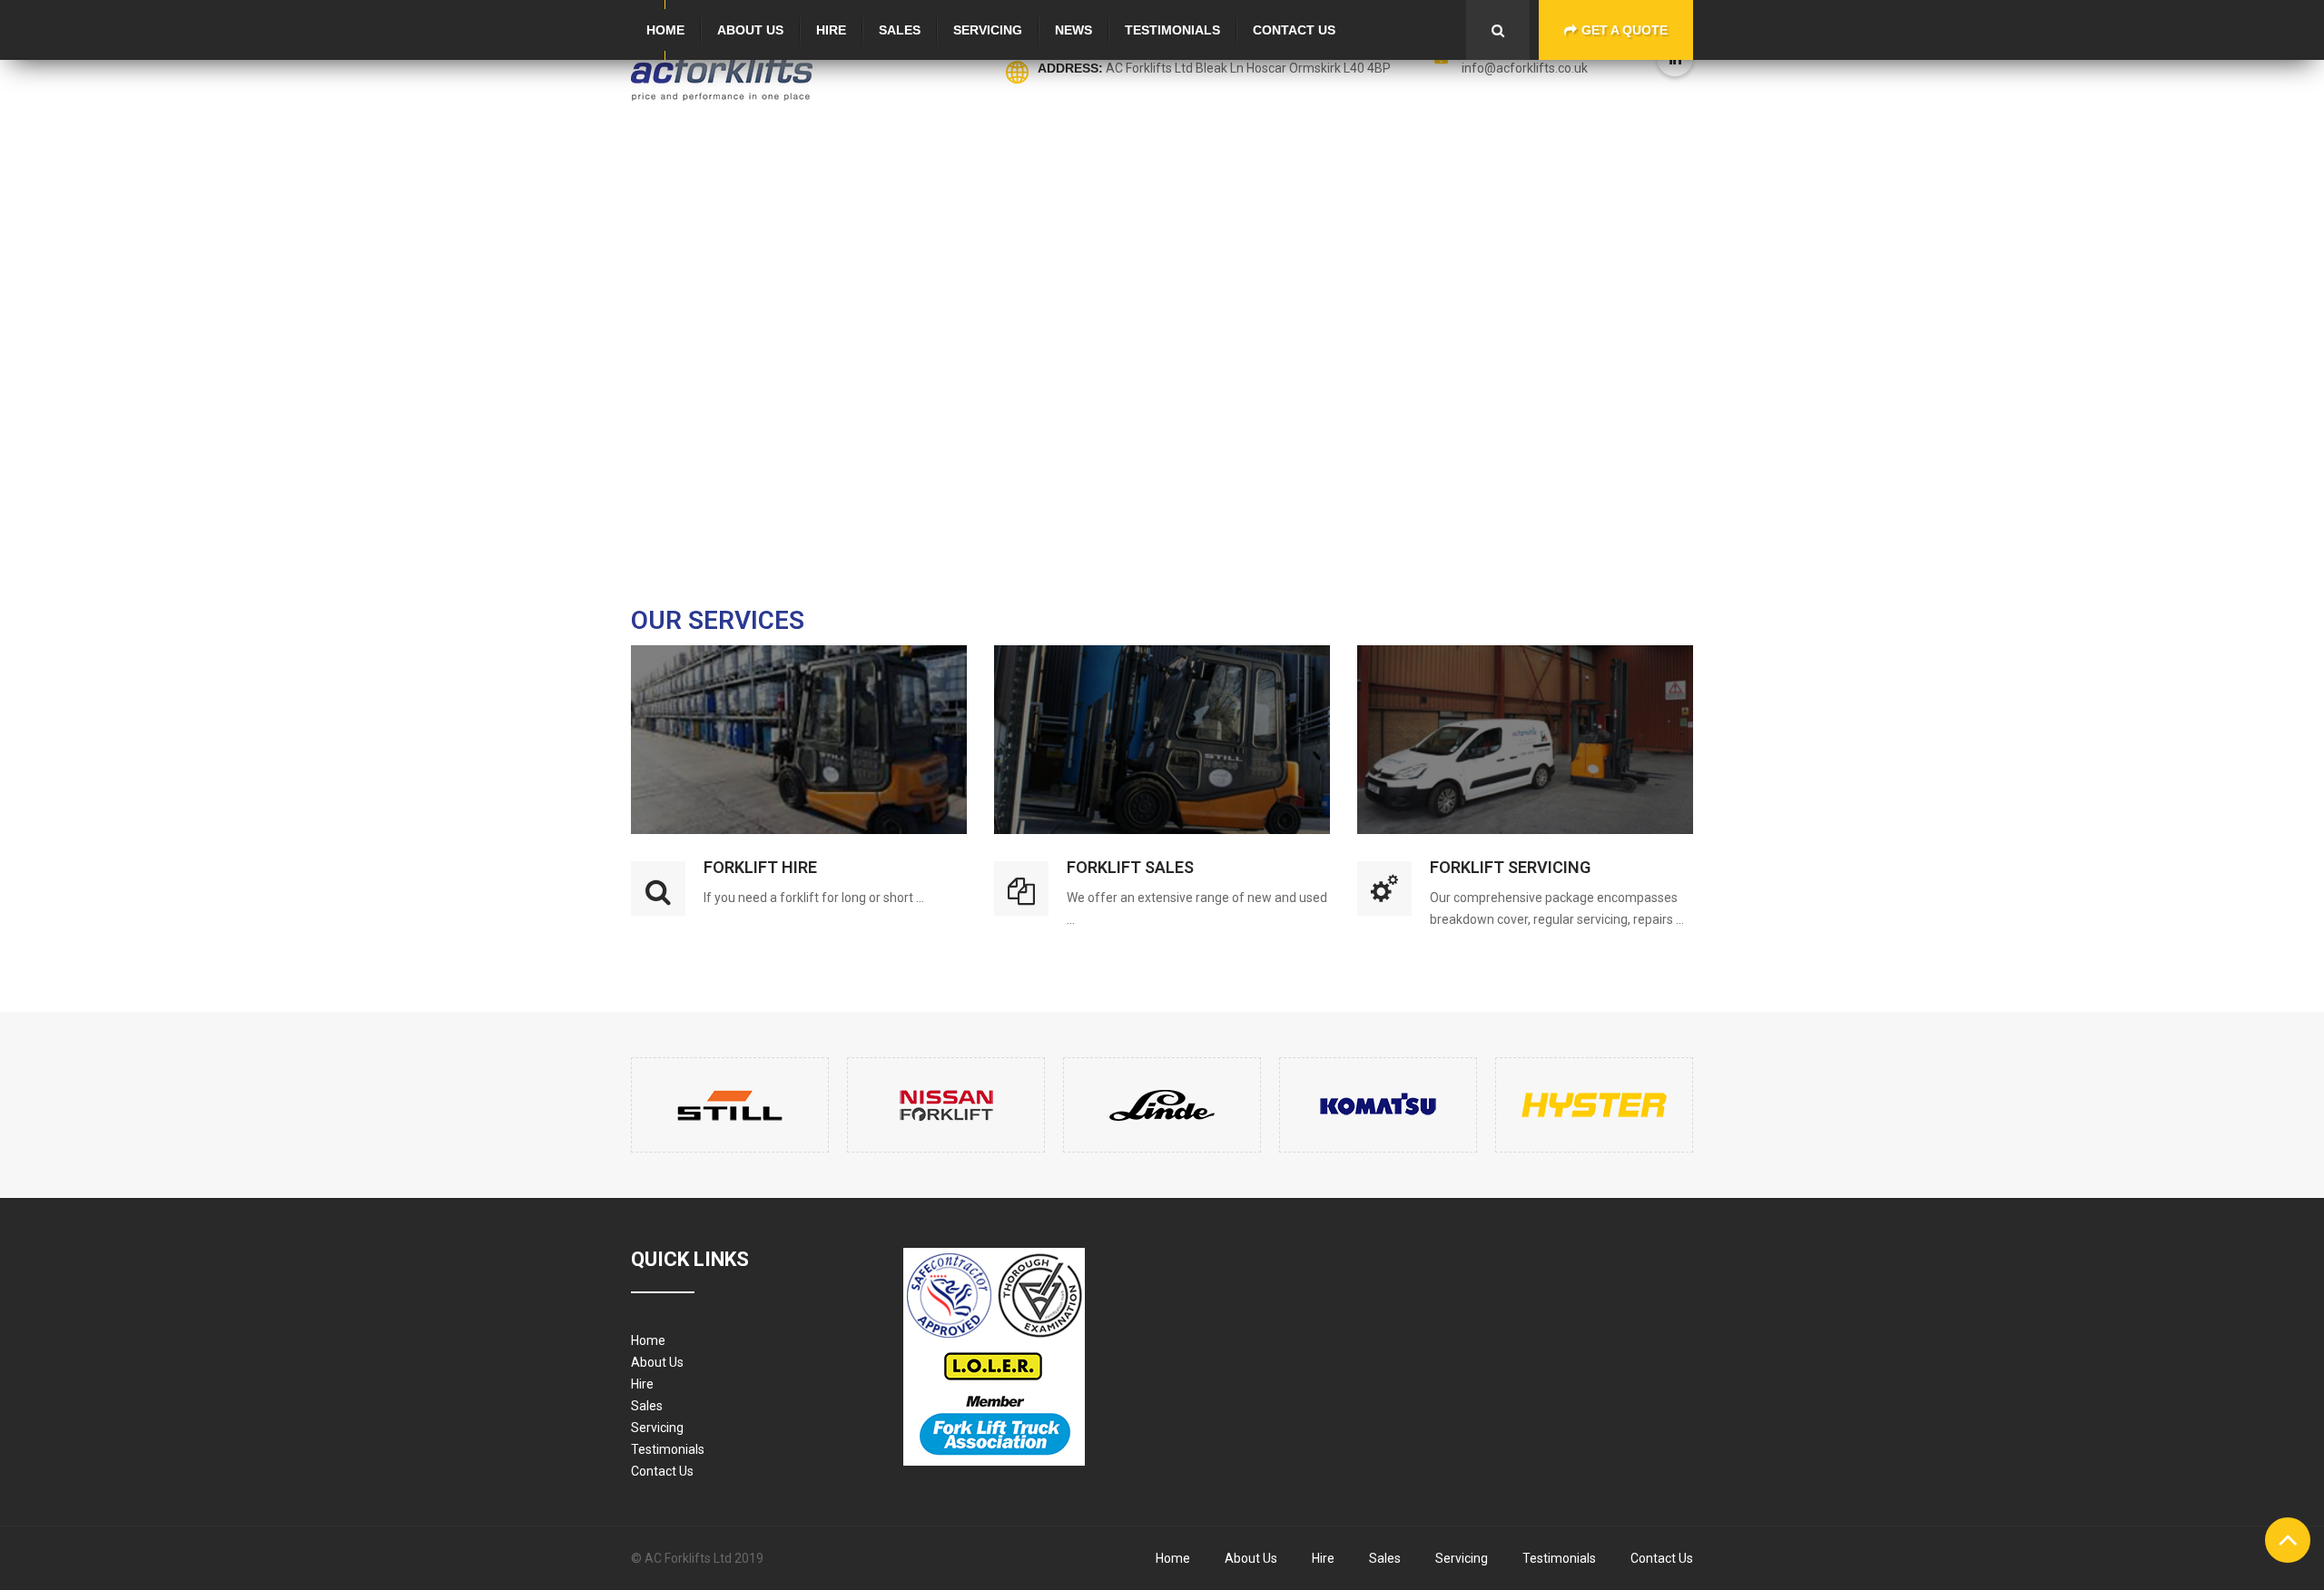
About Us (750, 30)
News (1073, 30)
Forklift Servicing (1510, 867)
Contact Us (1294, 30)
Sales (900, 30)
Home (665, 30)
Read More (799, 672)
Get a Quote (1625, 30)
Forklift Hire (760, 867)
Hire (831, 30)
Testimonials (1172, 30)
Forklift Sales (1130, 867)
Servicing (988, 30)
